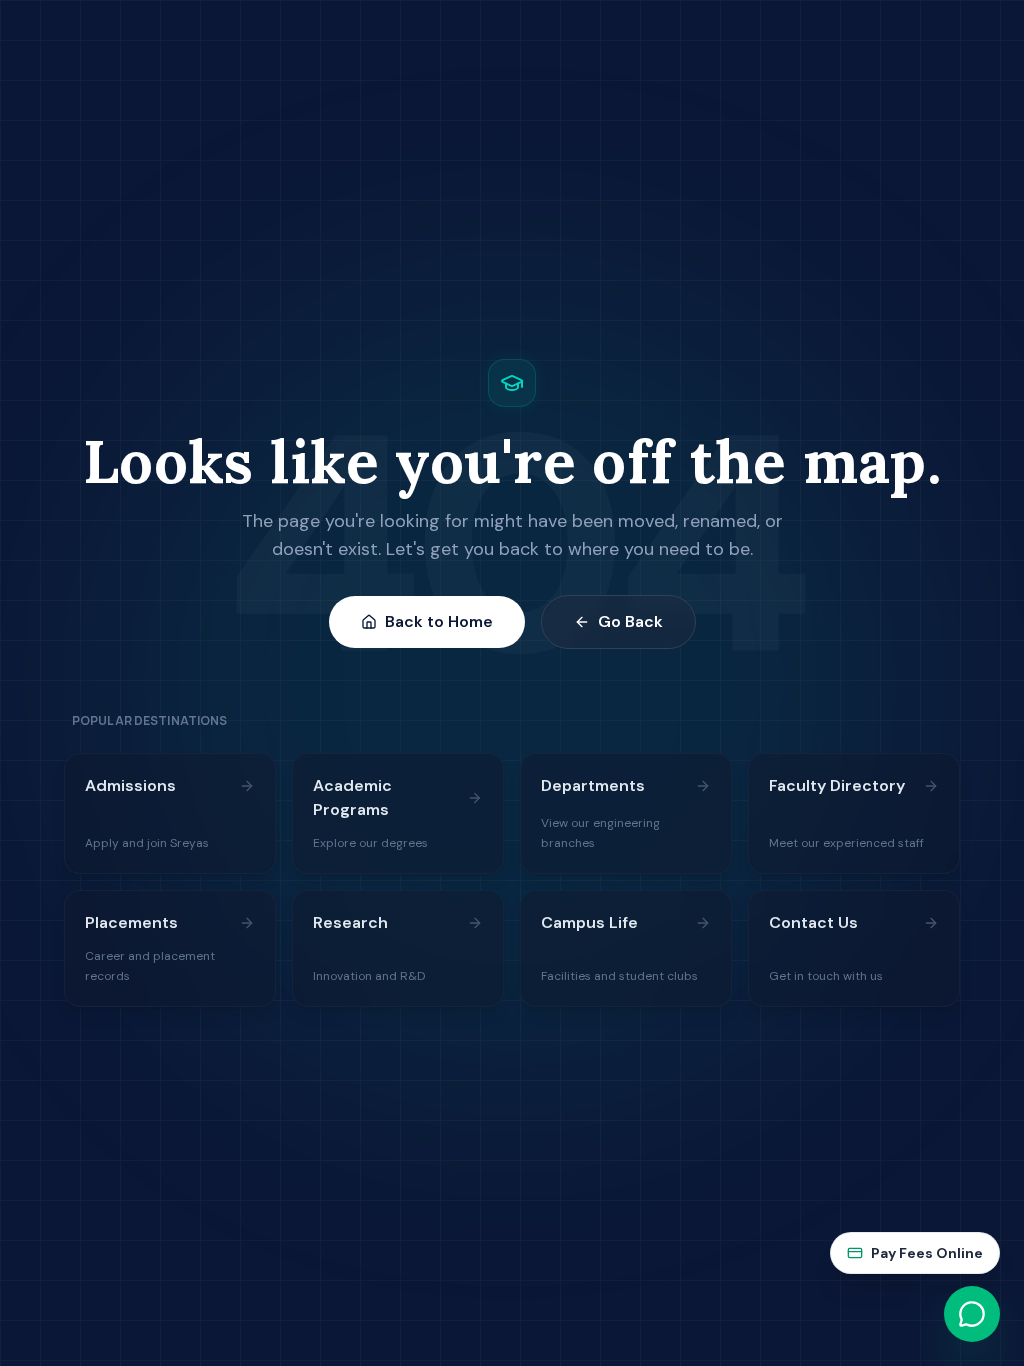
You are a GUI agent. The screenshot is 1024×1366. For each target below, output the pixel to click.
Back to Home (439, 621)
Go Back (630, 621)
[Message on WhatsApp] (972, 1314)
